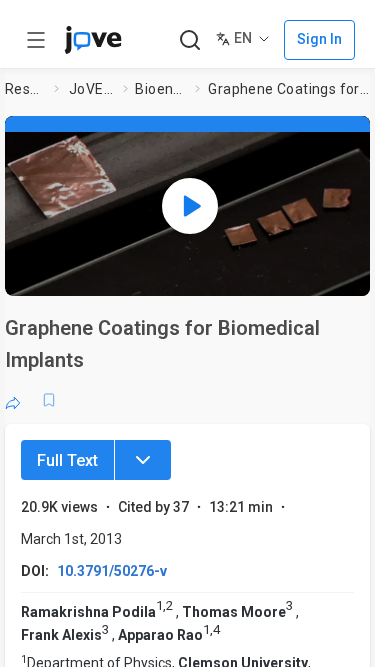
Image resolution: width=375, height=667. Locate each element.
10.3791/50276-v (112, 571)
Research (25, 89)
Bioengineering (161, 89)
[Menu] (143, 460)
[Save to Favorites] (49, 400)
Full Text (67, 460)
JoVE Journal (92, 89)
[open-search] (189, 40)
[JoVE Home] (93, 40)
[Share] (13, 400)
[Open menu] (36, 40)
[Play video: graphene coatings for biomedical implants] (190, 206)
